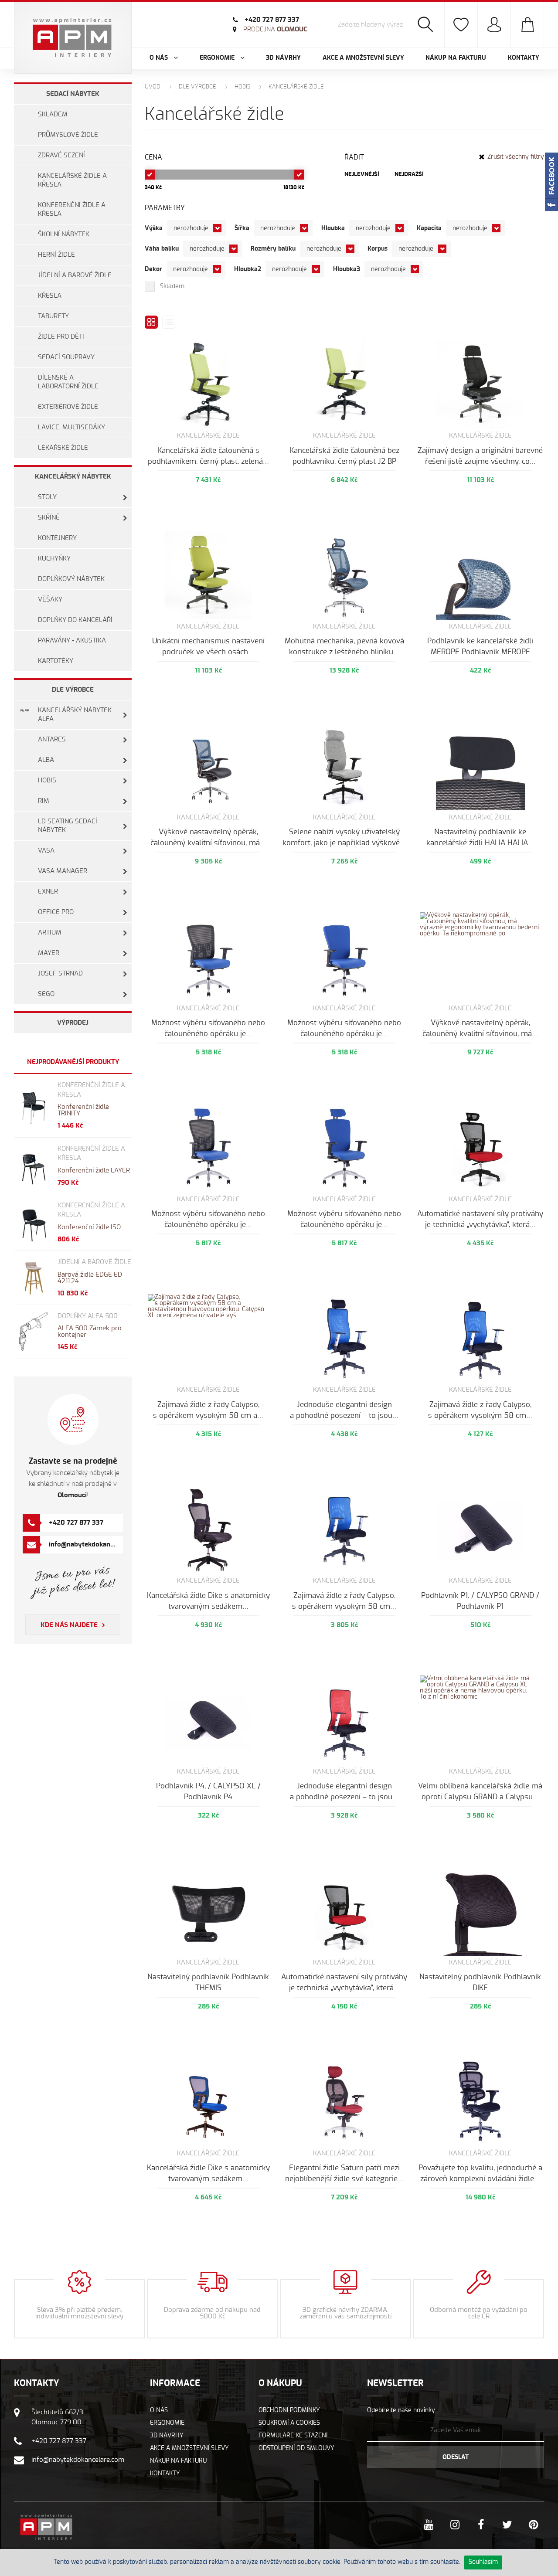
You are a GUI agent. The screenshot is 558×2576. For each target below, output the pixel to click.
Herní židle (56, 255)
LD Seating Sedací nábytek (68, 826)
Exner (48, 892)
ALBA (46, 760)
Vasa (46, 851)
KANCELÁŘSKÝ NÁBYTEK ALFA (75, 715)
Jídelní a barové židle (75, 275)
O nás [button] (160, 58)
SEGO (46, 994)
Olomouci (72, 1495)
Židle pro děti (61, 337)
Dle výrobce (73, 690)
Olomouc (275, 29)
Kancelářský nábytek (73, 477)
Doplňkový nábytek (71, 579)
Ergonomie (167, 2423)
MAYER (49, 953)
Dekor (153, 269)
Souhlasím (483, 2562)
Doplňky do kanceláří (75, 620)
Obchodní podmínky (289, 2410)
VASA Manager (63, 871)
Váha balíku (162, 249)
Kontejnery (57, 538)
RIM (44, 801)
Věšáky (50, 600)
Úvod (153, 87)
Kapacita (429, 228)
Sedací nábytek (73, 94)
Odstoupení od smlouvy (296, 2448)
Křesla (50, 296)
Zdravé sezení (61, 155)
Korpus (378, 249)
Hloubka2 (248, 269)
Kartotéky (56, 661)
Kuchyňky (54, 559)
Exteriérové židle (68, 407)
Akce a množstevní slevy (363, 58)
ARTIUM (50, 933)
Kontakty (524, 58)
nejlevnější (362, 175)
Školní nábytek (64, 234)
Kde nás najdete (69, 1625)
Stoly (47, 497)
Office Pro (56, 912)
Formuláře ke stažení (293, 2436)
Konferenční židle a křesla (72, 209)
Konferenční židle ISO (89, 1227)
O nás (159, 2410)
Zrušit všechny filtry (516, 157)
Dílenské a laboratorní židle (68, 382)
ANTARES (52, 739)
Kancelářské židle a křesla (72, 180)
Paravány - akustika (72, 641)
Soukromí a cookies (289, 2423)
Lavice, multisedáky (71, 427)
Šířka (242, 228)
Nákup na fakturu (456, 58)
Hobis (47, 780)
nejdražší (409, 175)
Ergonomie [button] (218, 58)
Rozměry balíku (273, 249)
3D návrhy (283, 58)
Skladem (53, 114)
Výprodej (73, 1023)
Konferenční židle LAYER (94, 1171)
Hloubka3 (347, 269)
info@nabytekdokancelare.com (96, 1545)
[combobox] (196, 228)
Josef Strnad (60, 974)
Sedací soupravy (66, 357)
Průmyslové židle (68, 135)
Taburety (53, 316)
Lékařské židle (63, 448)
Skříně (49, 518)
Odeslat (456, 2457)
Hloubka (333, 228)
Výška (154, 228)
